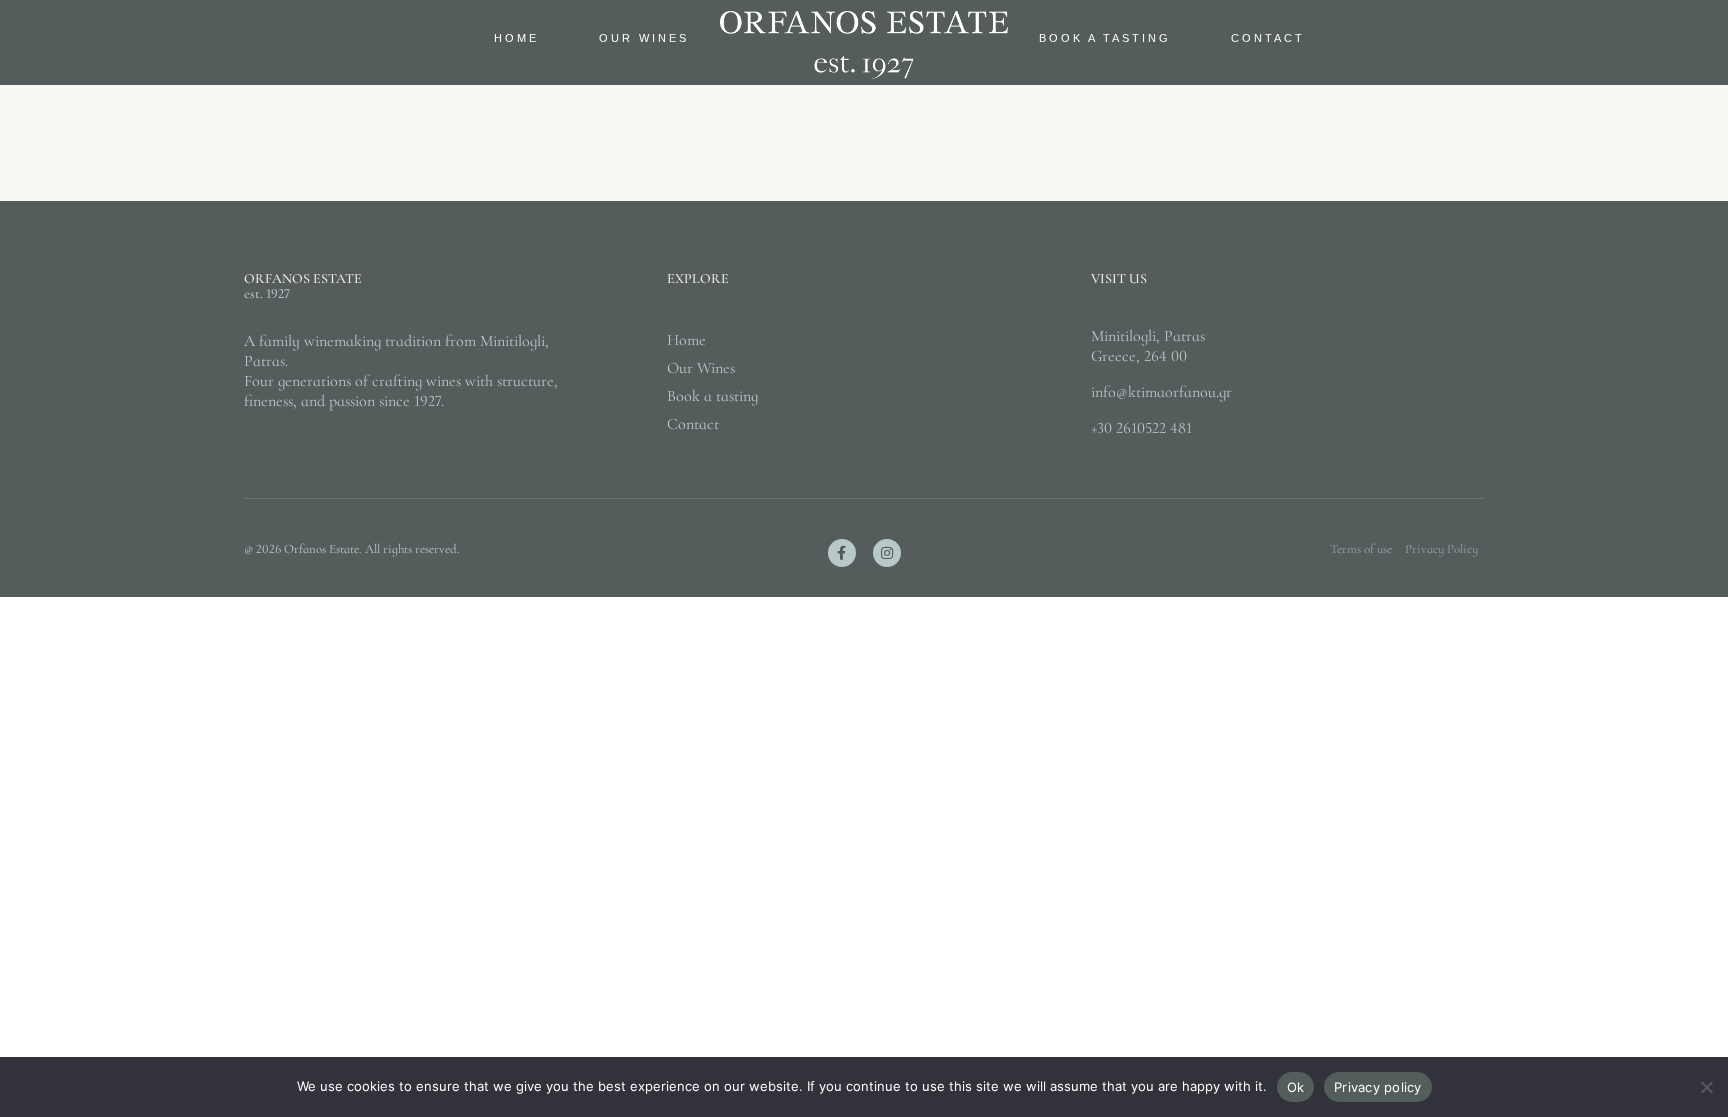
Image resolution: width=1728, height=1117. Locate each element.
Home (516, 38)
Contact (1268, 38)
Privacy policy (1378, 1087)
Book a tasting (1105, 38)
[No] (1705, 1097)
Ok (1296, 1087)
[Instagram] (887, 553)
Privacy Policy (1441, 549)
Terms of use (1361, 549)
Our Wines (644, 38)
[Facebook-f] (842, 553)
